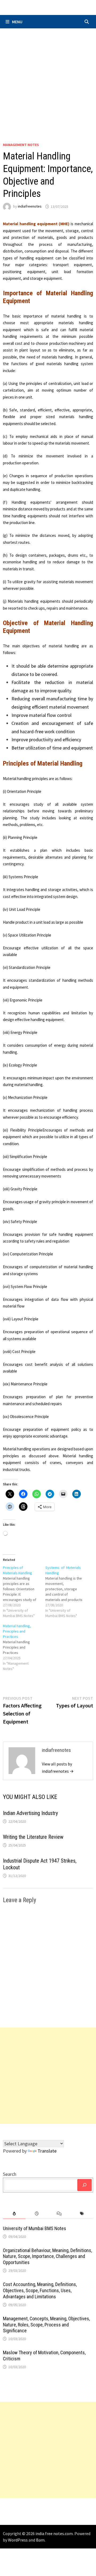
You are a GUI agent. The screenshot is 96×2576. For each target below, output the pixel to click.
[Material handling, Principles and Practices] (24, 1647)
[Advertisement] (48, 79)
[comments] (59, 2214)
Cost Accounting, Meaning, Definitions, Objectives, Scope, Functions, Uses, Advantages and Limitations (40, 2290)
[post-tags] (82, 2214)
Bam (40, 2540)
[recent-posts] (37, 2214)
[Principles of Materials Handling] (24, 1592)
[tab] (14, 2214)
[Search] (85, 2185)
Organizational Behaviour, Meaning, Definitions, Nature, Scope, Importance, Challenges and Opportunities (47, 2256)
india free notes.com (54, 2533)
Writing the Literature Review (33, 1837)
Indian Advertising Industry (30, 1813)
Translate (47, 2151)
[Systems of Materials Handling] (67, 1592)
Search (10, 2174)
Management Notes (21, 145)
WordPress (18, 2540)
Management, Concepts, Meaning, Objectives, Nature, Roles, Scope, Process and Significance (46, 2325)
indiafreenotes (30, 207)
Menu (17, 22)
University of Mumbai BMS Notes (35, 2228)
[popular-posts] (14, 2214)
